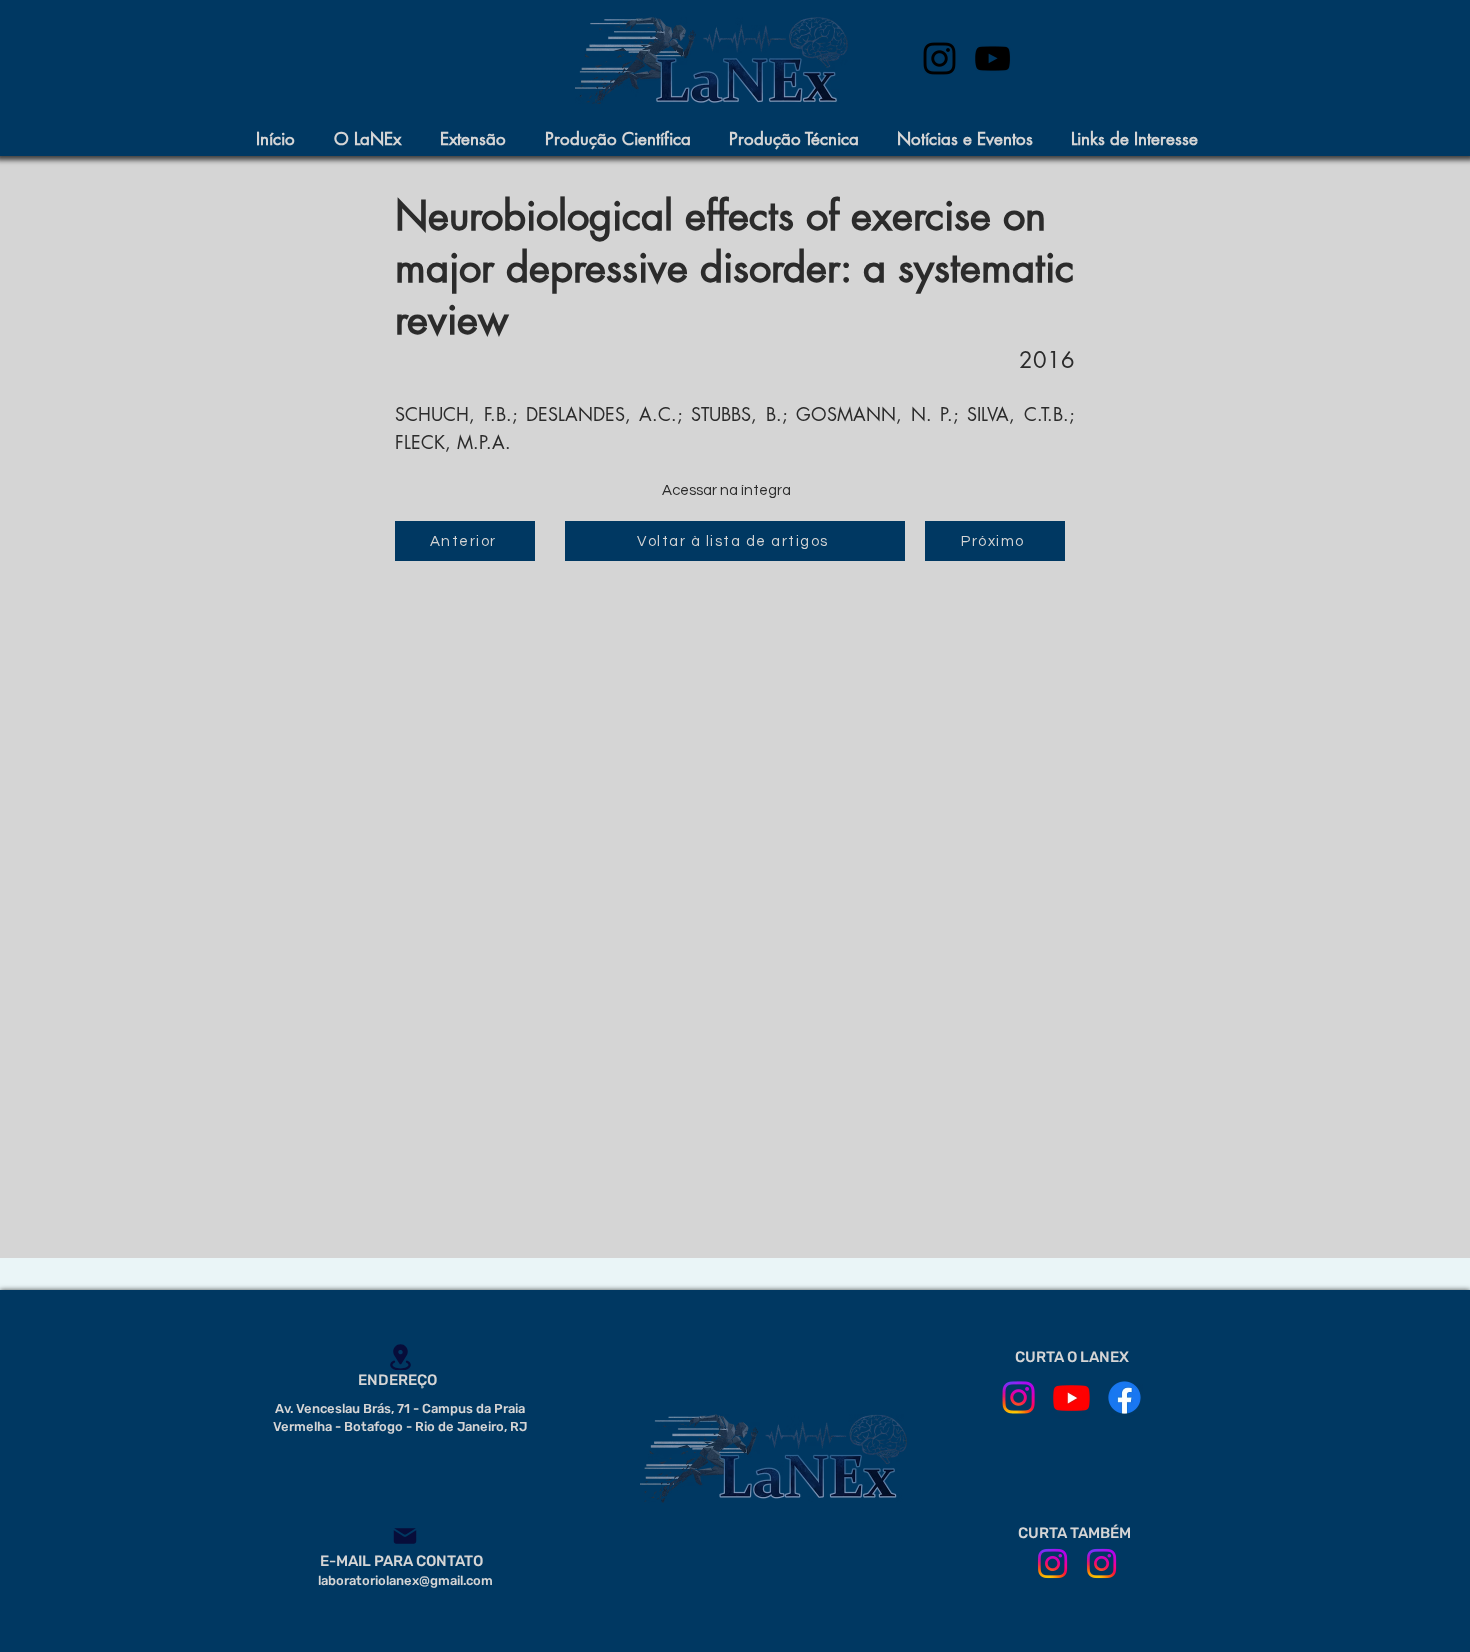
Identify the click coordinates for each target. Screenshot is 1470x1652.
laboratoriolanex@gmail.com (405, 1580)
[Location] (400, 1357)
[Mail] (405, 1536)
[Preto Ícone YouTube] (992, 58)
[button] (377, 139)
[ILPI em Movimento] (1052, 1563)
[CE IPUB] (1101, 1563)
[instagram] (939, 58)
